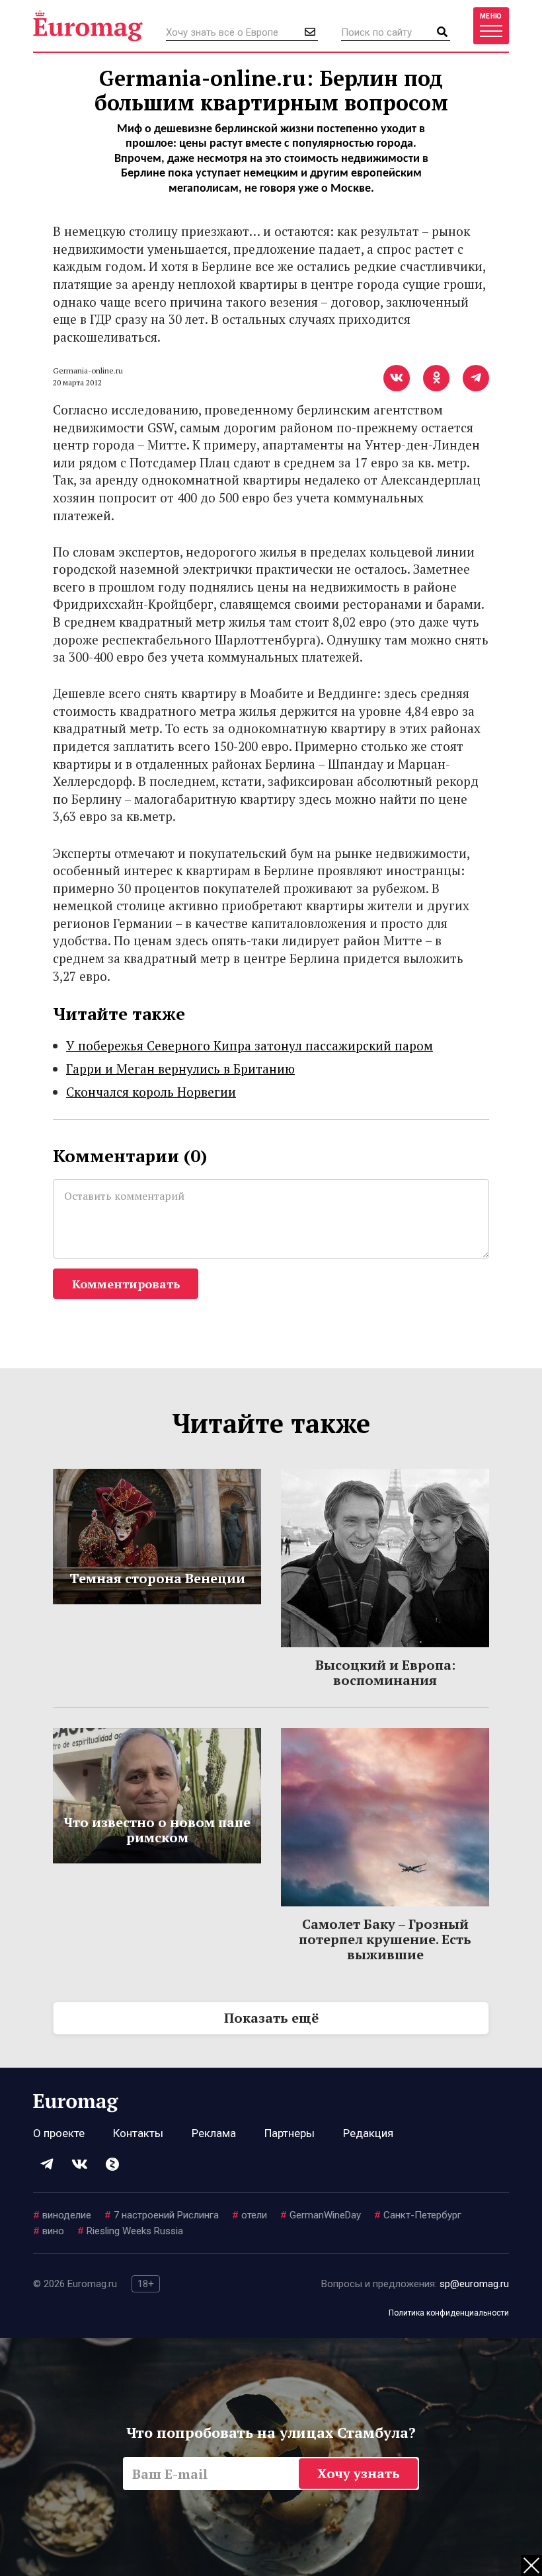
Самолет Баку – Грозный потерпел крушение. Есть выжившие (385, 1939)
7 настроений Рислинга (162, 2215)
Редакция (368, 2133)
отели (250, 2215)
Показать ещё (271, 2018)
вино (49, 2231)
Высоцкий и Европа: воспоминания (385, 1672)
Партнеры (290, 2133)
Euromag (88, 26)
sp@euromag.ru (474, 2284)
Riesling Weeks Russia (130, 2231)
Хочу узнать (359, 2473)
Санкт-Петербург (418, 2215)
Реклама (214, 2133)
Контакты (138, 2133)
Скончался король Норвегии (151, 1092)
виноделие (62, 2215)
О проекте (59, 2133)
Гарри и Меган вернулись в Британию (180, 1069)
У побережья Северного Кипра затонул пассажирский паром (250, 1045)
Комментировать (126, 1284)
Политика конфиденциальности (449, 2313)
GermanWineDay (321, 2215)
